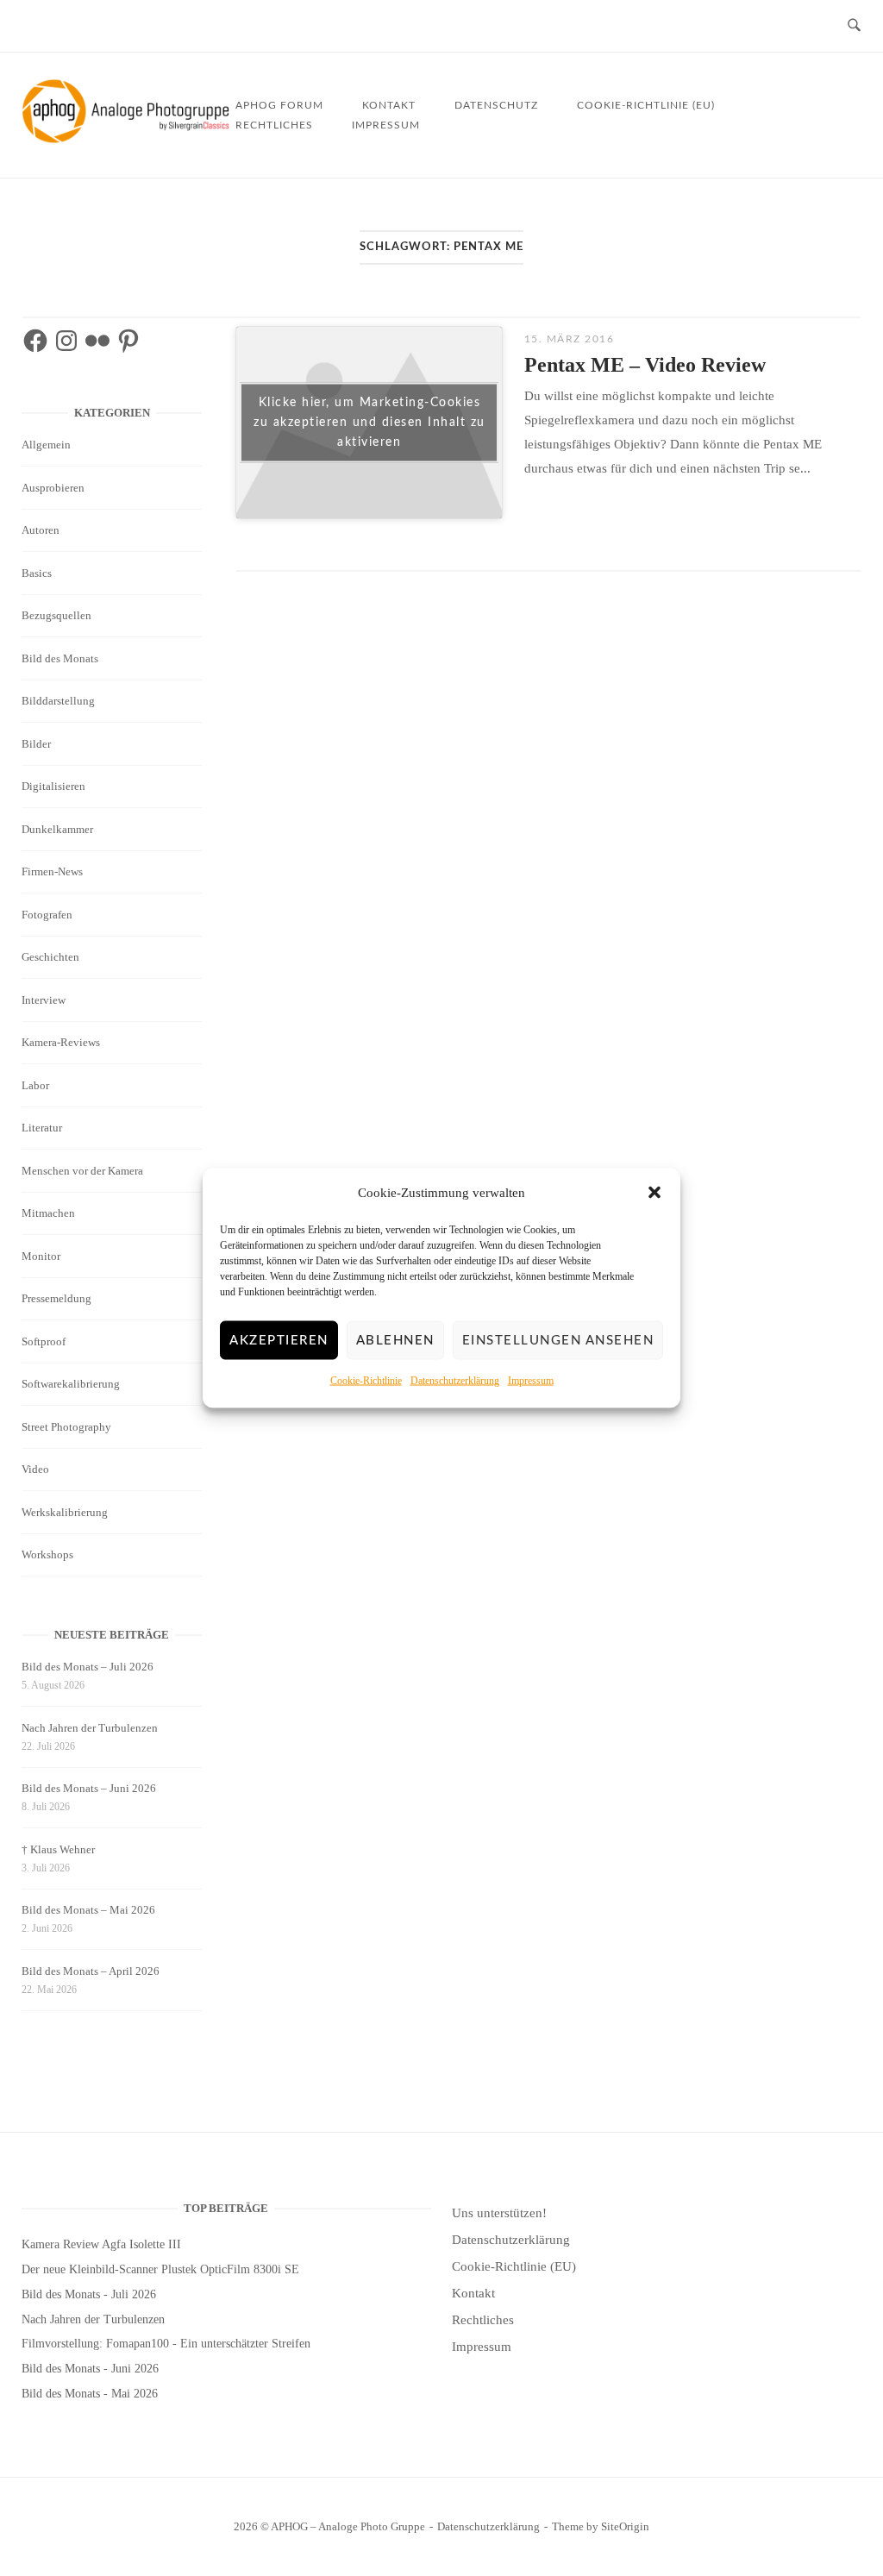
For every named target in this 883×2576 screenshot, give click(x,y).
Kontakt (473, 2293)
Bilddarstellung (58, 701)
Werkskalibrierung (65, 1512)
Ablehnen (395, 1341)
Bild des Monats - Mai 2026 (90, 2394)
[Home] (128, 139)
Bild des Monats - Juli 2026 (89, 2294)
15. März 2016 (570, 339)
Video (35, 1469)
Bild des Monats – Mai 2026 (88, 1910)
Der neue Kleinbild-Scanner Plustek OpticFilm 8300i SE (160, 2269)
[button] (654, 1193)
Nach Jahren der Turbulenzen (90, 1728)
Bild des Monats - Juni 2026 (90, 2369)
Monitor (41, 1256)
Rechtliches (274, 125)
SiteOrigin (625, 2526)
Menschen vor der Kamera (82, 1171)
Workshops (47, 1554)
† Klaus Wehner (58, 1849)
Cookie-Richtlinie (366, 1381)
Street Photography (66, 1427)
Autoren (41, 530)
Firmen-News (52, 871)
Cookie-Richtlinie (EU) (646, 105)
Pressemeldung (56, 1298)
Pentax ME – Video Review (645, 365)
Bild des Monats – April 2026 (91, 1971)
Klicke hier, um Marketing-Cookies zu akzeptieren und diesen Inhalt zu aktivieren (369, 423)
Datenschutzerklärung (455, 1381)
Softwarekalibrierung (71, 1384)
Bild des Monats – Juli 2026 (88, 1667)
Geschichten (50, 957)
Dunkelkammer (57, 829)
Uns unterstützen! (499, 2213)
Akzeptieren (279, 1341)
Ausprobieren (53, 488)
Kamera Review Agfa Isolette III (101, 2244)
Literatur (42, 1128)
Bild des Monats (60, 658)
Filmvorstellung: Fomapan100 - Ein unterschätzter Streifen (166, 2344)
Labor (35, 1085)
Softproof (44, 1341)
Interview (44, 1000)
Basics (37, 573)
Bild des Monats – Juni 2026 (89, 1788)
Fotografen (47, 915)
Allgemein (46, 445)
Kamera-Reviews (61, 1042)
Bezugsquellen (56, 615)
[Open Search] (854, 26)
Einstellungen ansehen (558, 1341)
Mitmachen (48, 1213)
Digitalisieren (53, 786)
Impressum (531, 1381)
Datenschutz (496, 105)
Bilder (36, 744)
